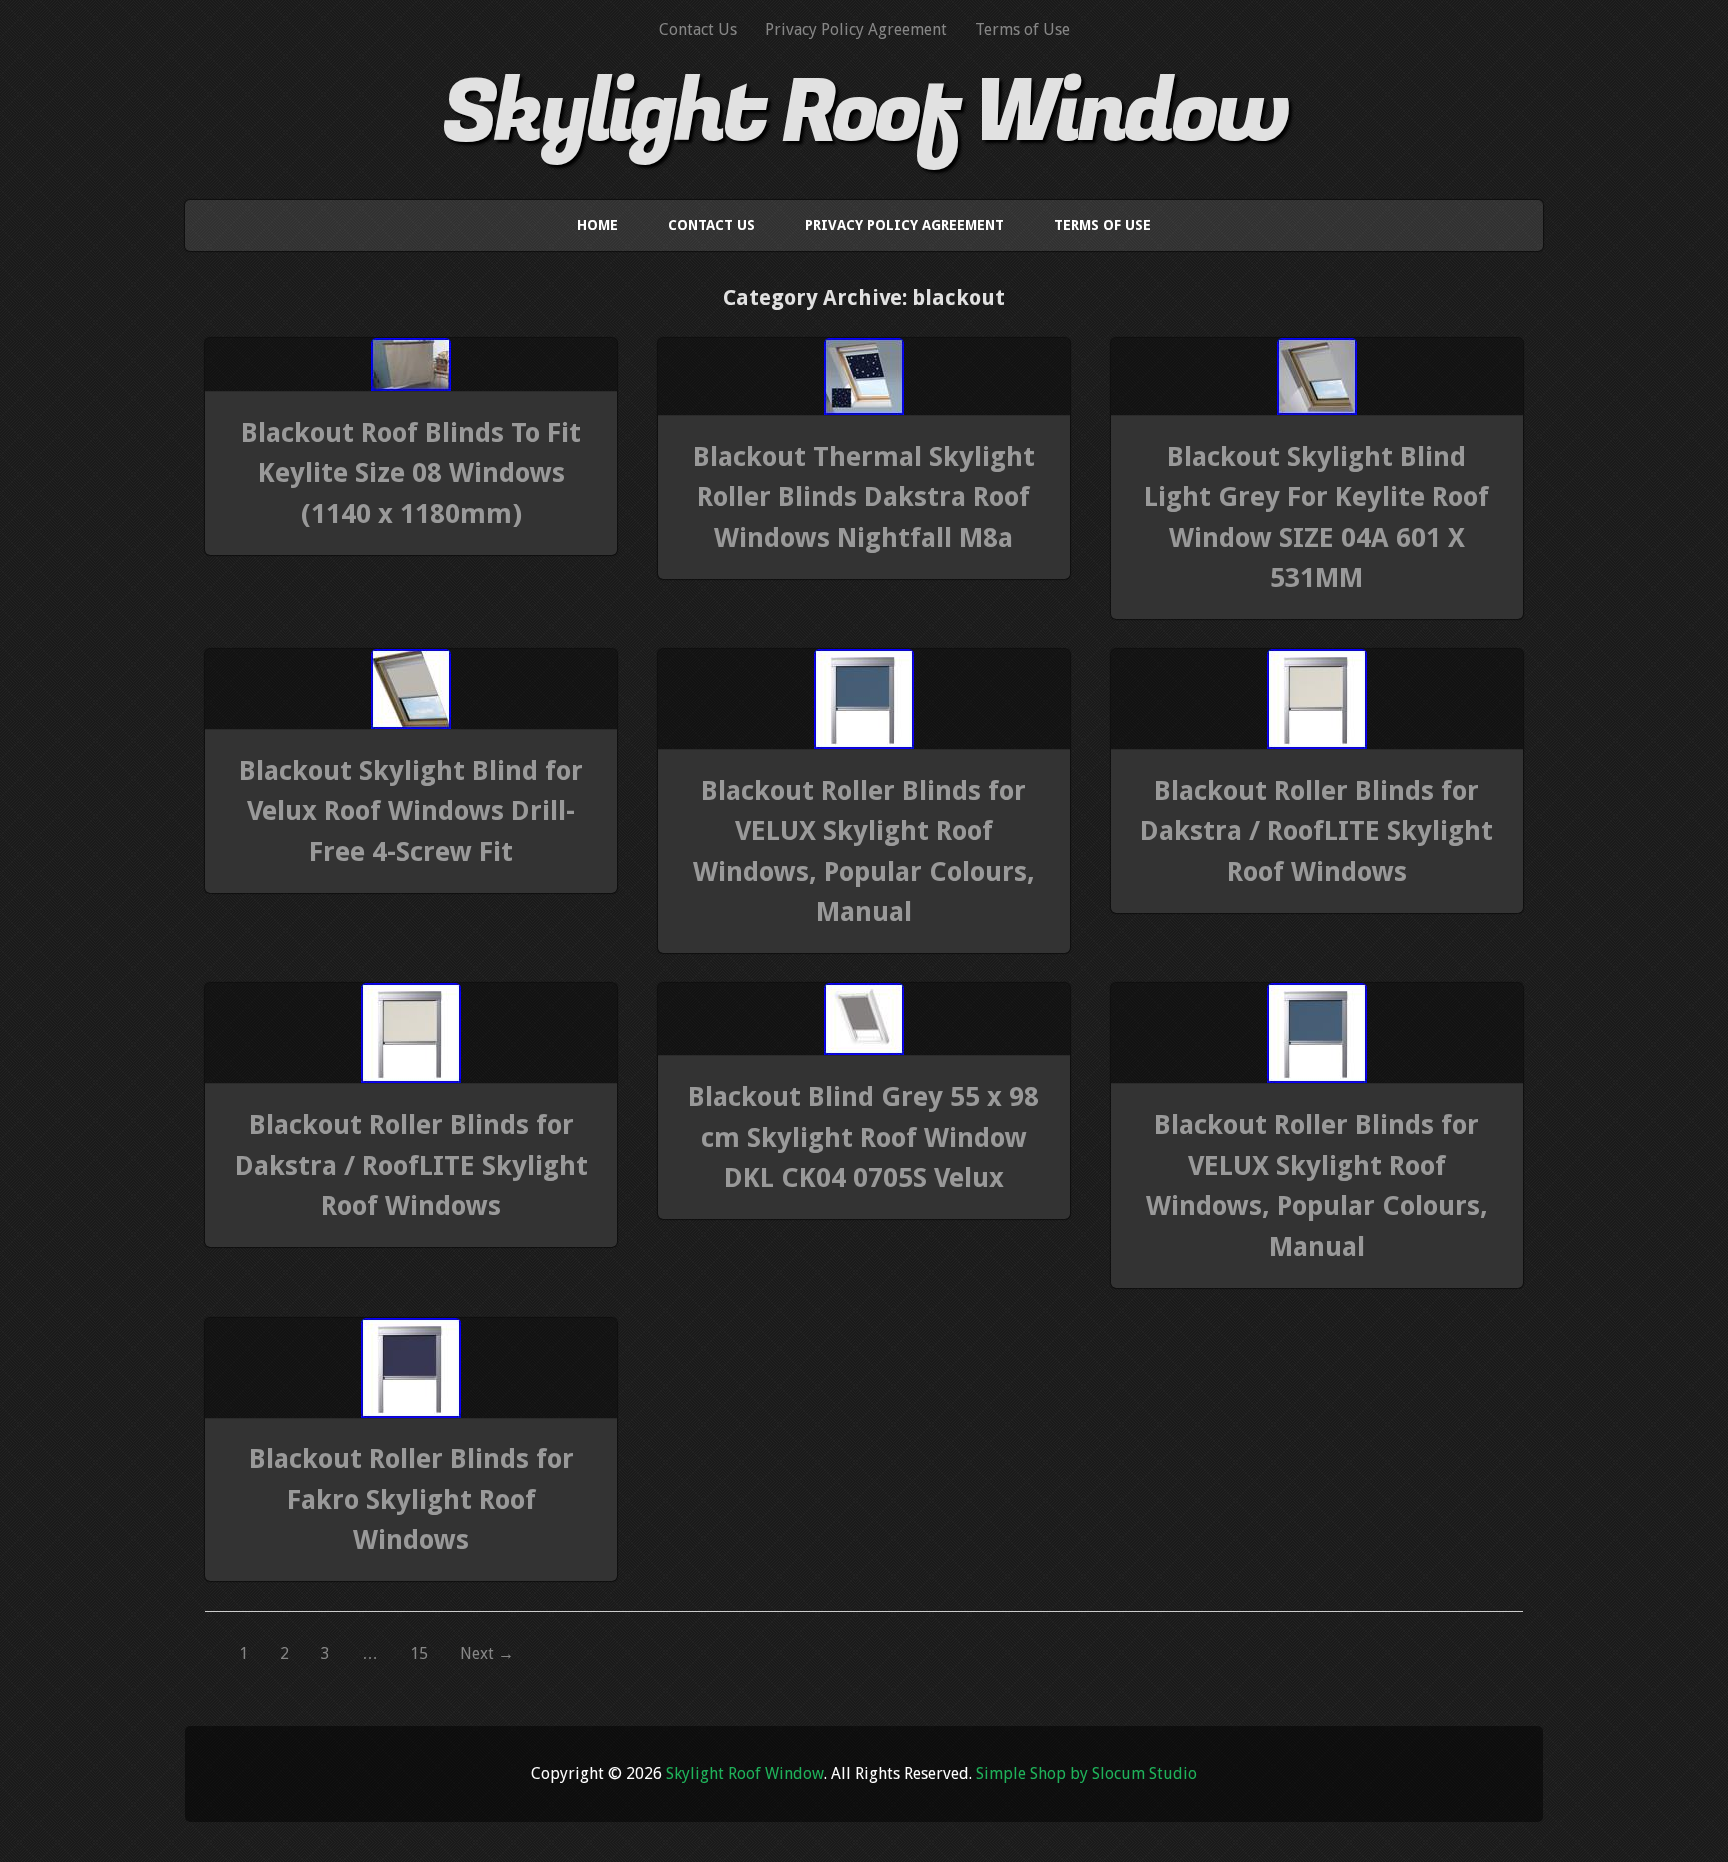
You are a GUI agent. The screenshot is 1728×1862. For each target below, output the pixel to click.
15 (419, 1653)
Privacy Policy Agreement (856, 29)
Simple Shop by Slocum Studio (1086, 1773)
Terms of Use (1022, 29)
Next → (487, 1653)
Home (597, 225)
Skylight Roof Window (864, 113)
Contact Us (698, 29)
